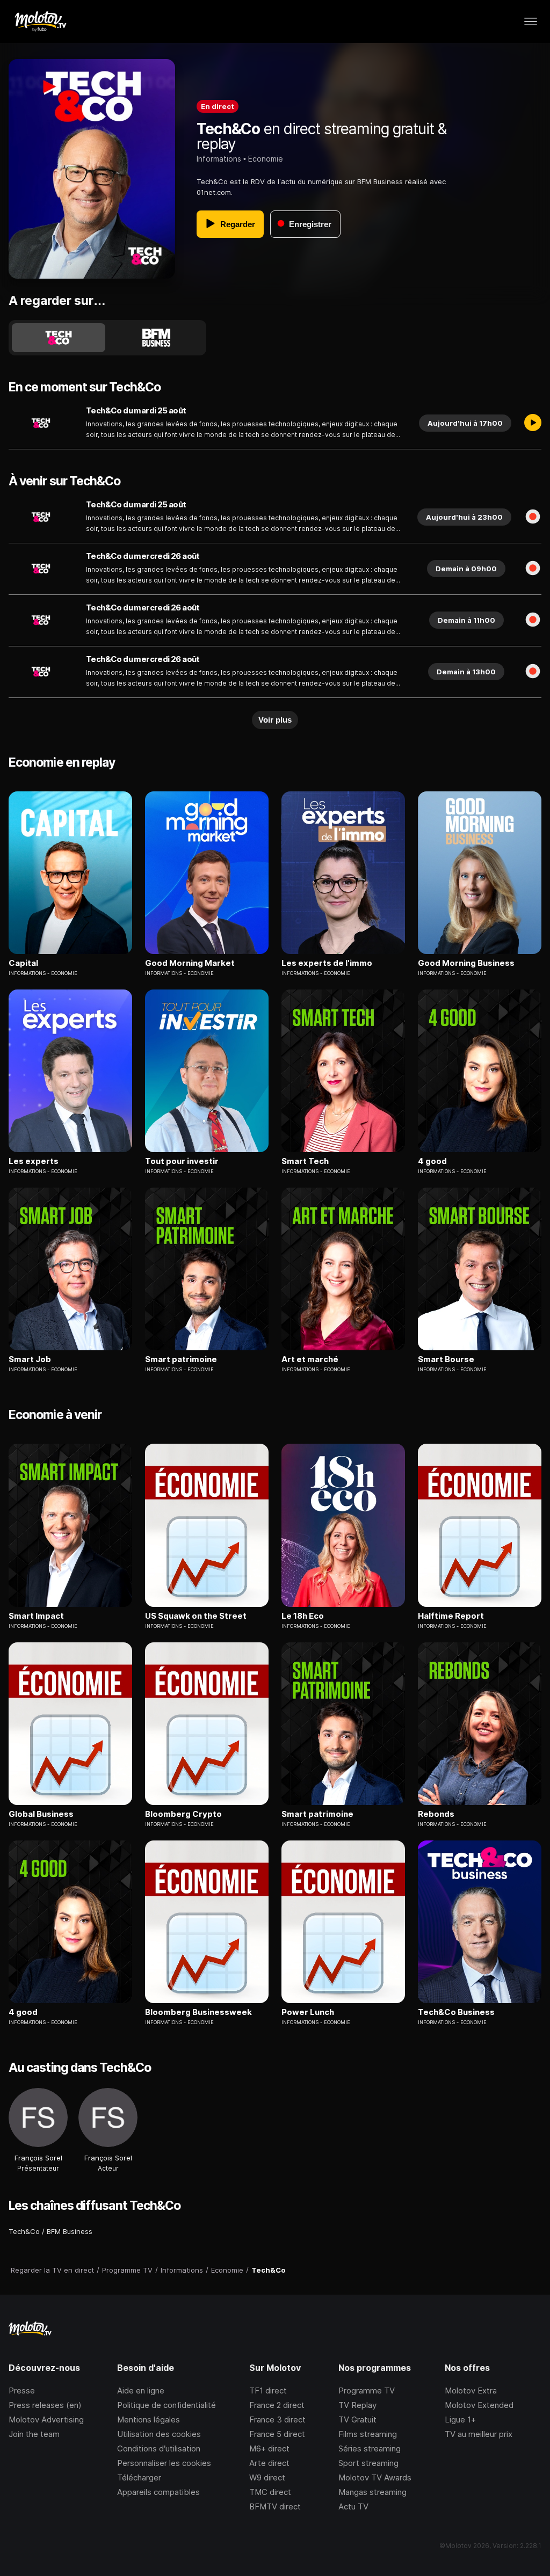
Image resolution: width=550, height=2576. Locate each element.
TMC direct (270, 2492)
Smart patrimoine (181, 1359)
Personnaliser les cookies (164, 2463)
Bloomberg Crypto (183, 1814)
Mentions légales (149, 2419)
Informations (219, 159)
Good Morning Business (466, 963)
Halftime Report (451, 1616)
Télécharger (139, 2477)
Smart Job (30, 1359)
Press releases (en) (45, 2405)
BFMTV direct (275, 2506)
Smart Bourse (446, 1359)
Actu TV (353, 2506)
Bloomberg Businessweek (198, 2012)
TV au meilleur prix (479, 2434)
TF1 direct (268, 2391)
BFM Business (70, 2231)
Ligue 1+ (460, 2419)
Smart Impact (36, 1616)
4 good (432, 1161)
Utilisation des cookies (159, 2434)
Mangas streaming (372, 2492)
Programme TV (367, 2391)
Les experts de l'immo (327, 963)
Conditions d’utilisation (159, 2448)
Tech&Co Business (456, 2012)
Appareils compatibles (158, 2492)
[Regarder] (533, 423)
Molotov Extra (471, 2391)
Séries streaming (370, 2448)
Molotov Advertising (46, 2419)
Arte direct (269, 2463)
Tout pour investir (182, 1161)
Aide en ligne (141, 2391)
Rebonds (436, 1814)
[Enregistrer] (533, 517)
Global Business (41, 1814)
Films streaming (368, 2434)
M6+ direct (269, 2448)
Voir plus (275, 720)
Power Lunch (308, 2012)
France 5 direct (277, 2434)
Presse (22, 2391)
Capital (23, 963)
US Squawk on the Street (196, 1616)
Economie (266, 159)
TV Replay (357, 2405)
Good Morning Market (190, 963)
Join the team (34, 2434)
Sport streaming (368, 2463)
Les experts (34, 1161)
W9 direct (267, 2477)
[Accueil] (40, 21)
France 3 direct (277, 2419)
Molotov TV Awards (375, 2477)
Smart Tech (305, 1161)
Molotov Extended (479, 2405)
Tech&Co (24, 2231)
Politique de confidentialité (167, 2405)
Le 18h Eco (303, 1616)
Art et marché (310, 1359)
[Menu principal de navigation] (531, 21)
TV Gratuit (357, 2419)
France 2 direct (277, 2405)
